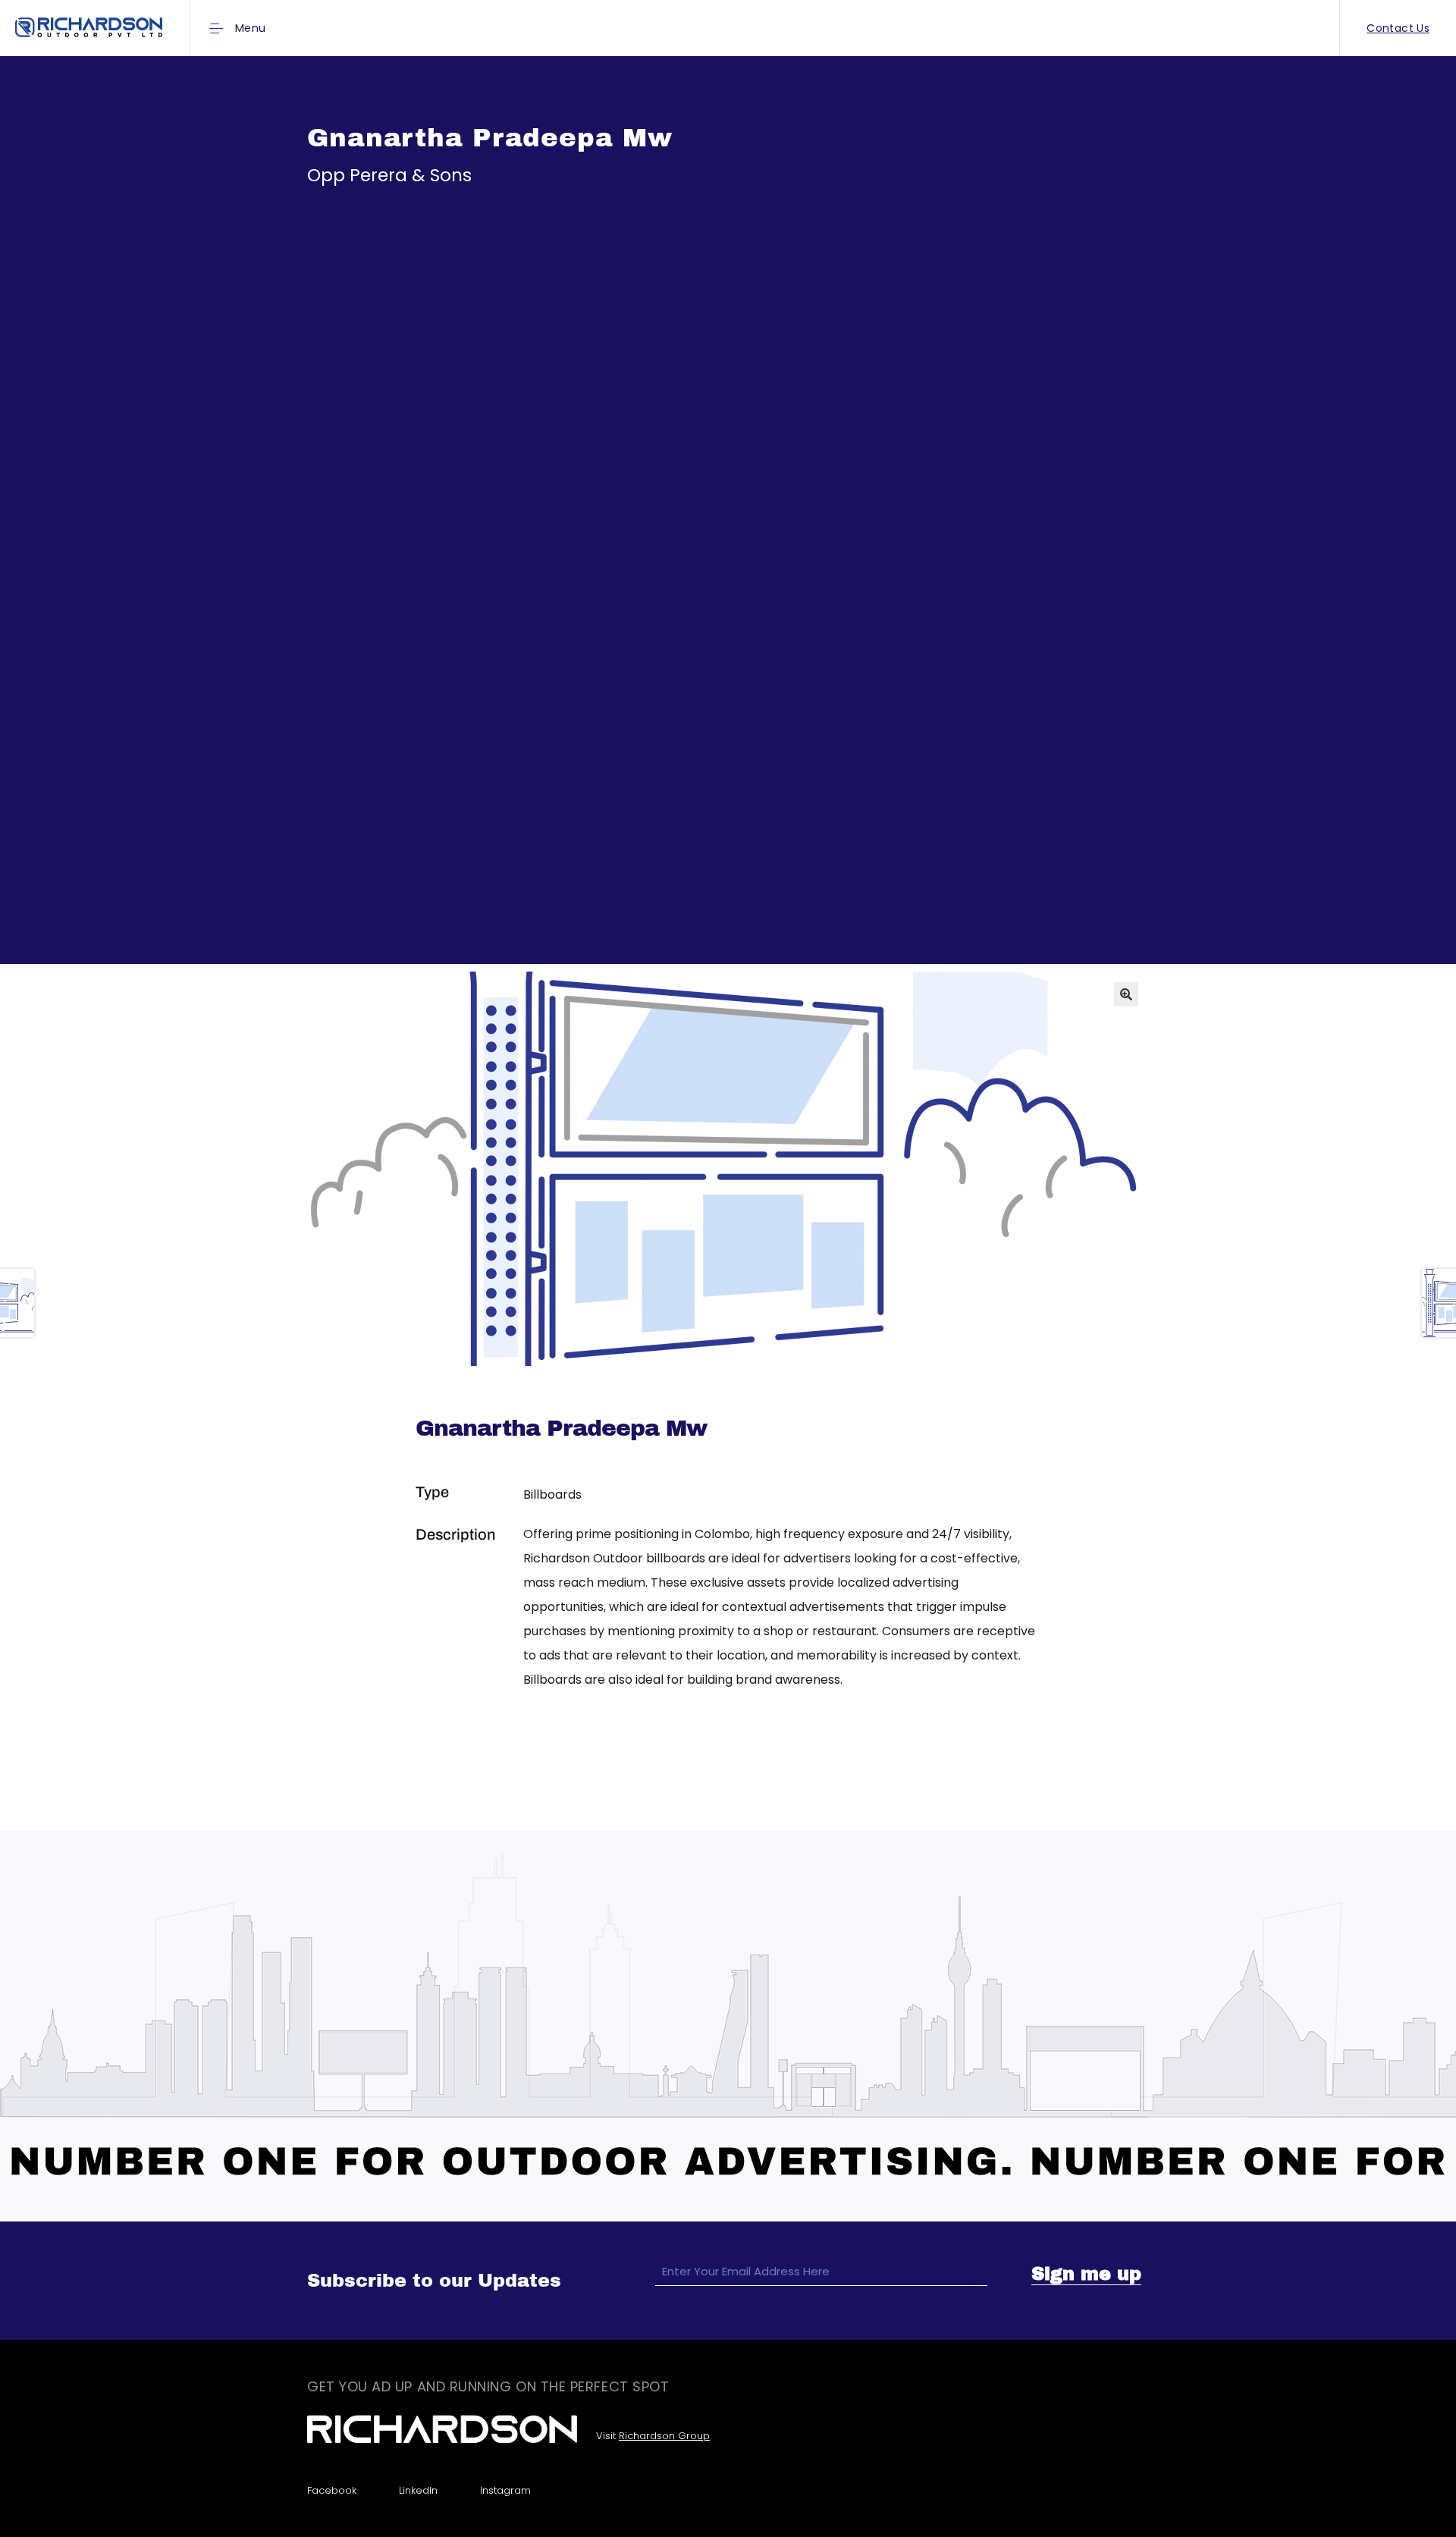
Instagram (505, 2490)
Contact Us (1398, 28)
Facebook (332, 2490)
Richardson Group (664, 2436)
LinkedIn (418, 2490)
